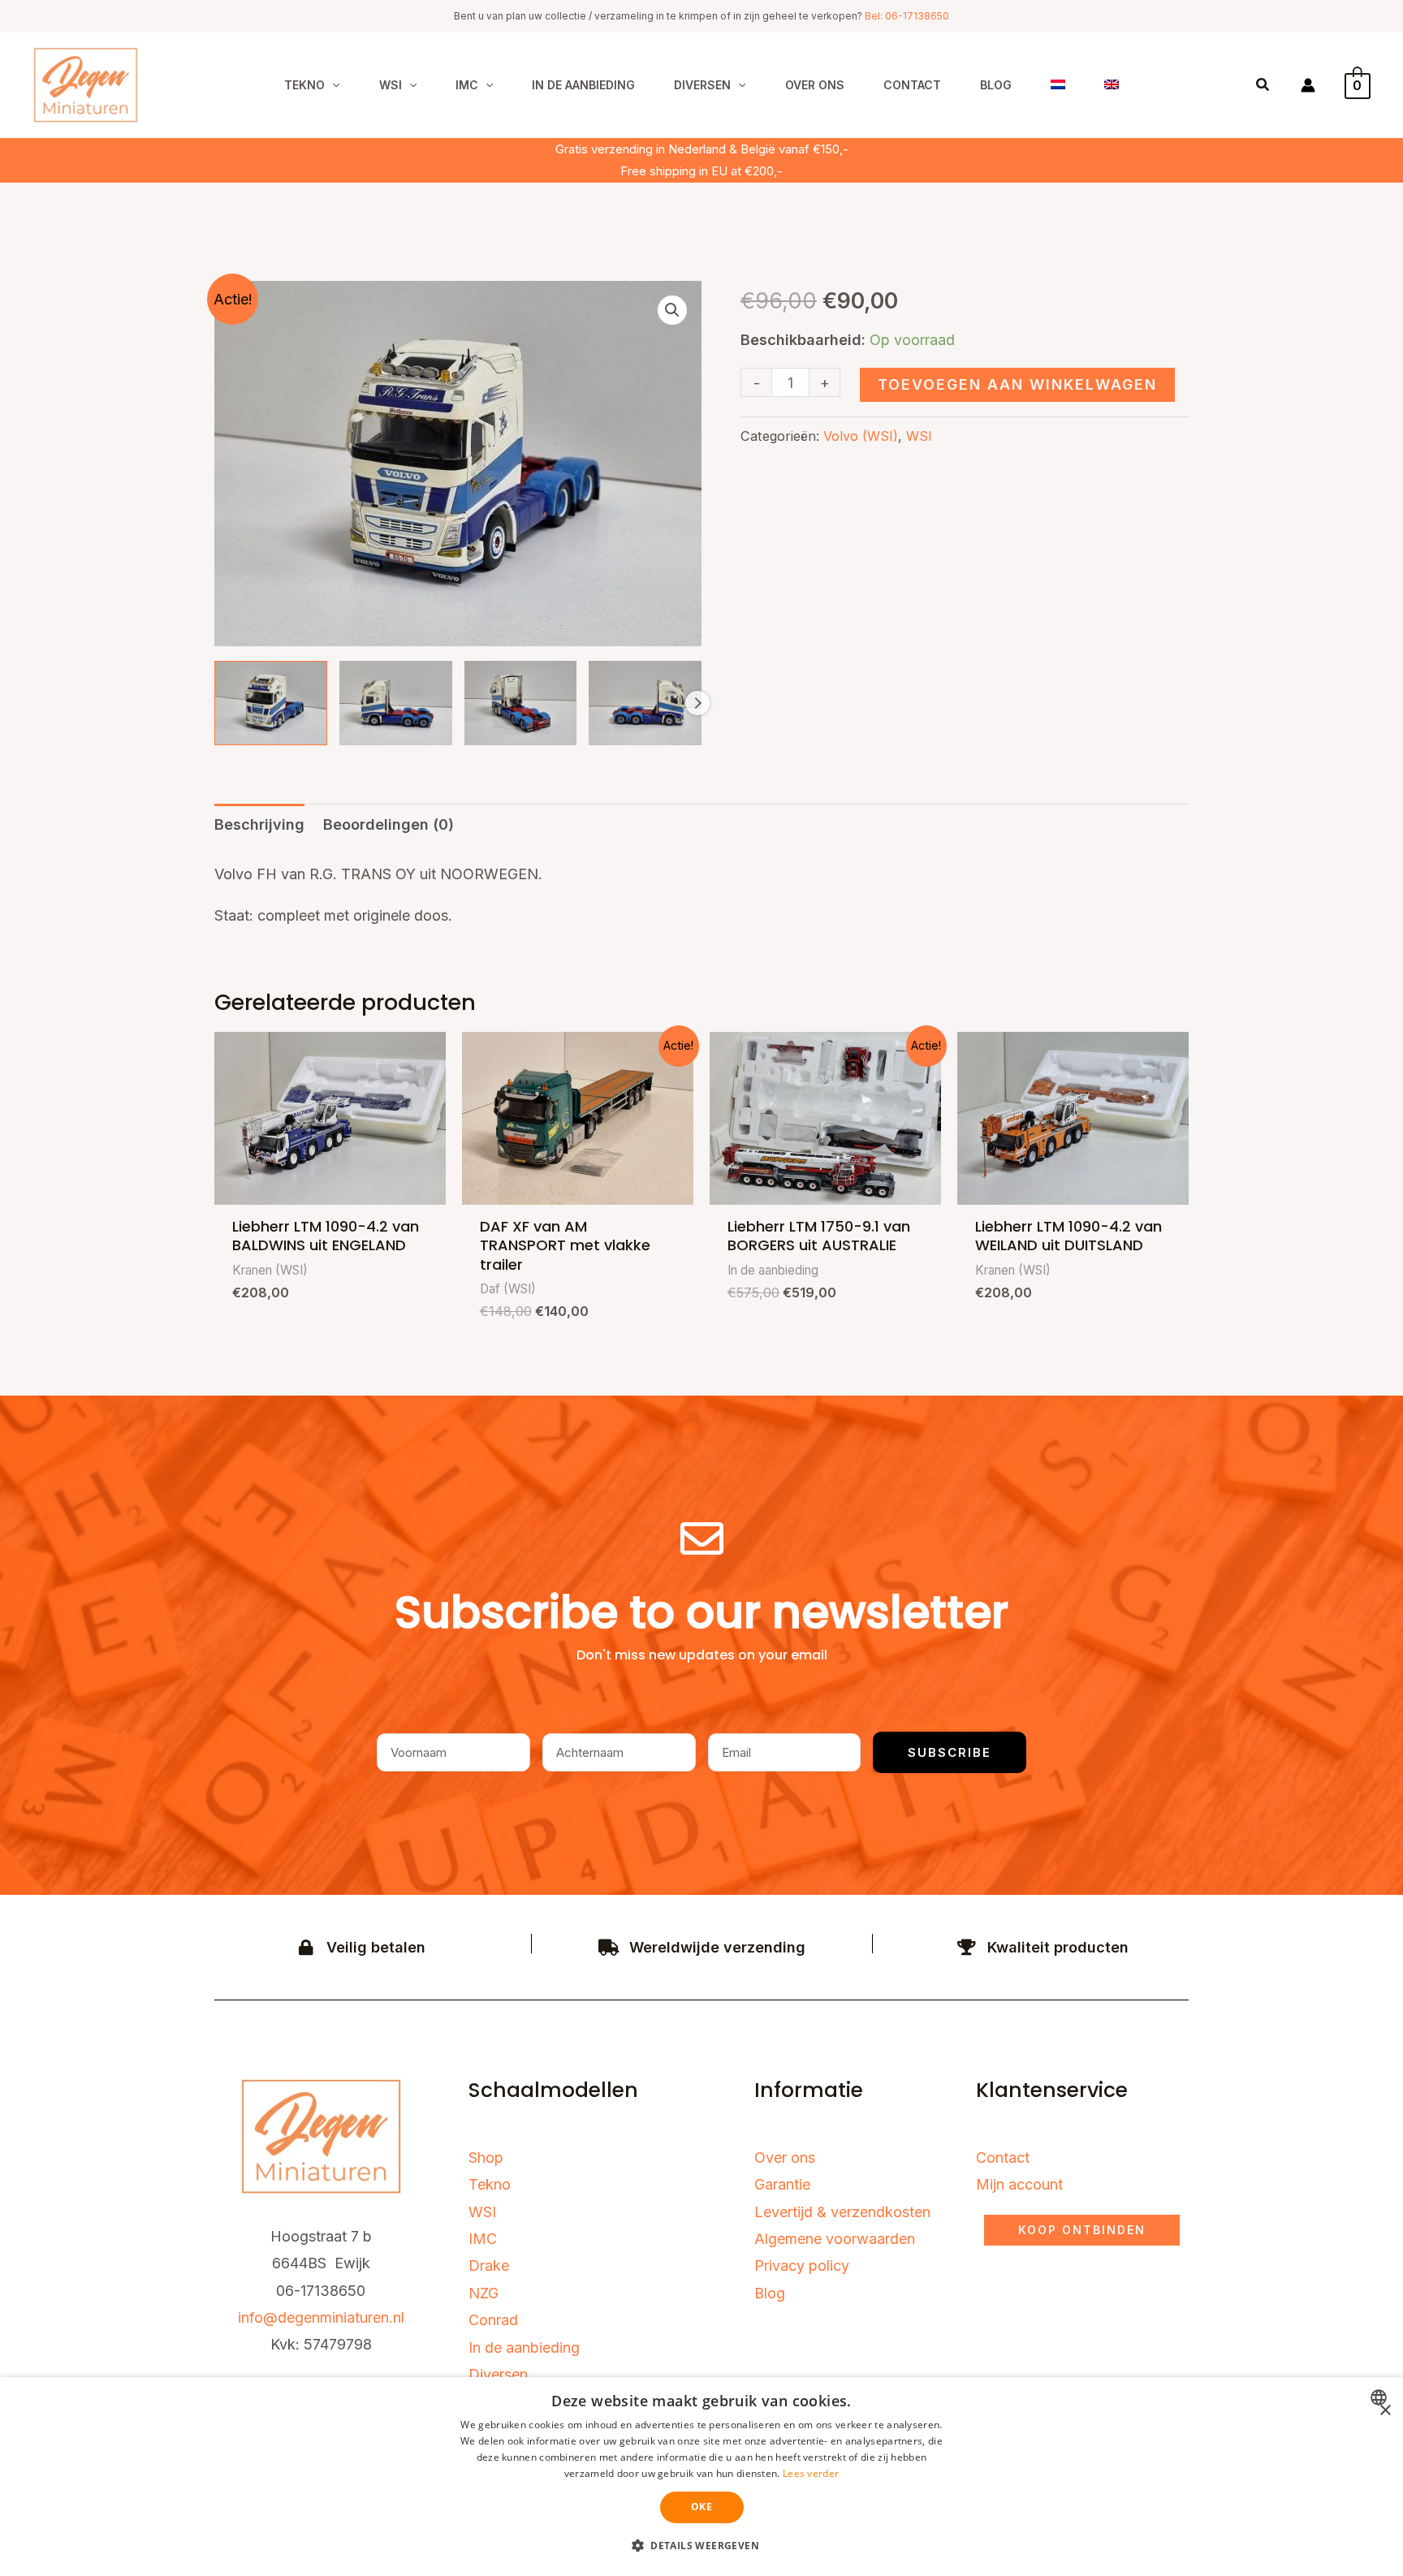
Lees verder (811, 2473)
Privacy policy (802, 2265)
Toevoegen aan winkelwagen (1017, 384)
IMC (483, 2239)
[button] (332, 85)
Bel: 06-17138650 (907, 16)
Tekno (490, 2184)
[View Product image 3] (521, 703)
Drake (489, 2265)
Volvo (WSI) (861, 436)
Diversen (498, 2374)
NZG (483, 2293)
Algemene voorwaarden (835, 2239)
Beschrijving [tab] (259, 824)
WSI (919, 436)
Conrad (493, 2320)
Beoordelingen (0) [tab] (389, 824)
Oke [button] (701, 2507)
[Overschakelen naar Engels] (1112, 85)
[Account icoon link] (1308, 85)
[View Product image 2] (396, 703)
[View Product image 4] (645, 703)
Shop (486, 2157)
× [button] (1385, 2411)
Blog (770, 2293)
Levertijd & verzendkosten (842, 2212)
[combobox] (1381, 2397)
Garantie (782, 2184)
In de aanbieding (524, 2347)
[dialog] (701, 2477)
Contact (1003, 2157)
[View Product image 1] (271, 703)
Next (697, 703)
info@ (258, 2317)
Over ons (785, 2157)
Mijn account (1019, 2184)
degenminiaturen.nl (341, 2317)
